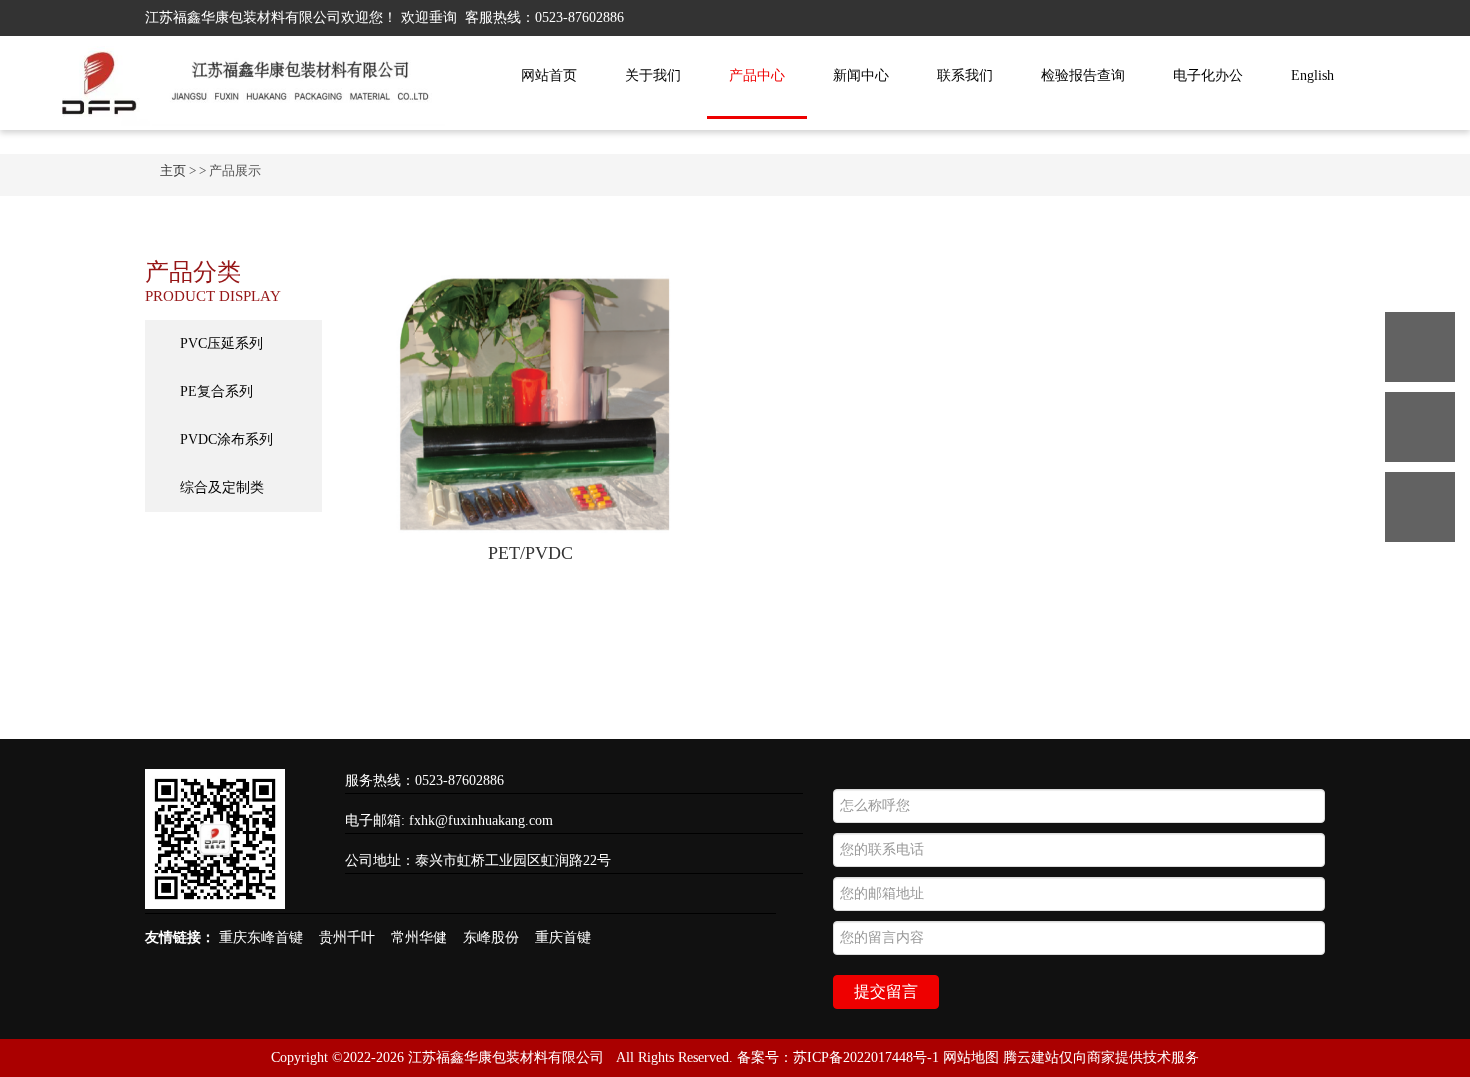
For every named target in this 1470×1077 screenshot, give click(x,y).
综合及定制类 (222, 487)
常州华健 (419, 937)
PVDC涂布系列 (226, 439)
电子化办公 (1208, 75)
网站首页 (549, 75)
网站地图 (971, 1057)
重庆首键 (563, 937)
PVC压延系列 (221, 343)
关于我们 (653, 75)
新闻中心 (861, 75)
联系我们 (965, 75)
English (1312, 75)
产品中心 (757, 75)
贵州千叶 (347, 937)
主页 (173, 170)
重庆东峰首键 (261, 937)
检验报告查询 (1083, 75)
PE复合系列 (216, 391)
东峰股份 (491, 937)
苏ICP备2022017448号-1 (866, 1057)
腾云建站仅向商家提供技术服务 (1101, 1057)
